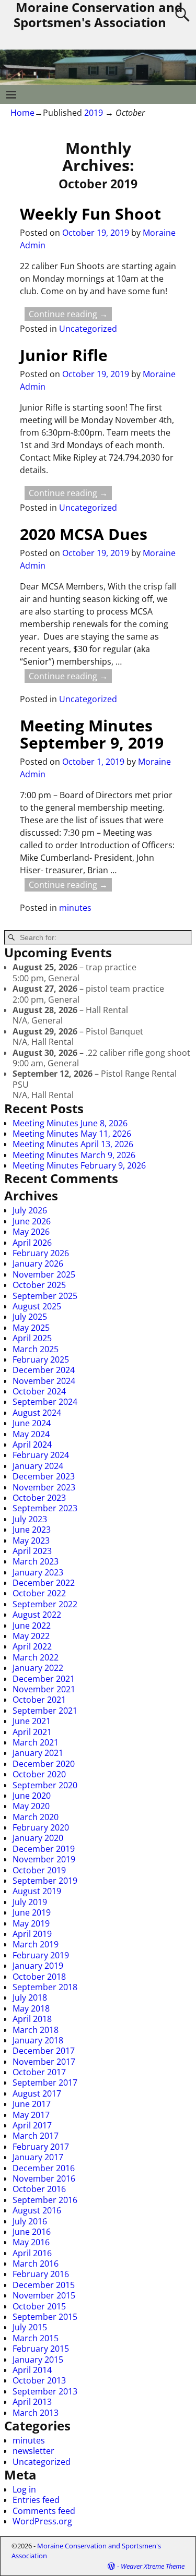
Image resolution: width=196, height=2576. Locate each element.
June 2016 (32, 2232)
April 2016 (32, 2253)
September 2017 (45, 2083)
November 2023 (44, 1487)
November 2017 (44, 2062)
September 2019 (45, 1881)
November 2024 (44, 1381)
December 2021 (44, 1679)
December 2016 (44, 2168)
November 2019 (44, 1859)
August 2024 (37, 1413)
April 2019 (32, 1934)
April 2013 (32, 2402)
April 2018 (32, 2019)
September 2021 (45, 1711)
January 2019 (38, 1966)
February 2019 (41, 1955)
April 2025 (32, 1338)
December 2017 (44, 2051)
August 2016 (37, 2210)
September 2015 (45, 2317)
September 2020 (45, 1785)
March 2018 (36, 2030)
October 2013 (39, 2380)
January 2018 (38, 2040)
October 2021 (39, 1700)
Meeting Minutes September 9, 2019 (92, 734)
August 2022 (37, 1615)
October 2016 (39, 2189)
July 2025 (30, 1317)
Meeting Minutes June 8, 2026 (70, 1123)
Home (22, 113)
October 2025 (39, 1285)
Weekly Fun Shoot (90, 214)
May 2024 (31, 1434)
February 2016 (41, 2274)
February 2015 (41, 2349)
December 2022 (44, 1583)
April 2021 (32, 1732)
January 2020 (38, 1838)
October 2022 (39, 1593)
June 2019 (32, 1912)
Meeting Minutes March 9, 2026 (74, 1155)
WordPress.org (42, 2521)
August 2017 (37, 2093)
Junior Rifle (64, 355)
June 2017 (32, 2104)
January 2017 (38, 2157)
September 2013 (45, 2391)
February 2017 (41, 2147)
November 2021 (44, 1689)
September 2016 (45, 2200)
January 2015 (38, 2360)
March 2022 (36, 1657)
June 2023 (32, 1530)
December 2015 (44, 2285)
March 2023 (36, 1561)
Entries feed (36, 2500)
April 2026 (32, 1243)
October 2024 (39, 1391)
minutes (75, 908)
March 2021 (36, 1742)
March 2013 (36, 2413)
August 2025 (37, 1306)
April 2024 (32, 1445)
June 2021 (32, 1721)
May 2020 (31, 1806)
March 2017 (36, 2136)
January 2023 (38, 1572)
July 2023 (30, 1519)
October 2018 (39, 1977)
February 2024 (41, 1455)
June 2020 (32, 1796)
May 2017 (31, 2115)
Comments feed (44, 2511)
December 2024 (44, 1370)
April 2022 (32, 1646)
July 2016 (30, 2221)
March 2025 (36, 1349)
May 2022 (31, 1636)
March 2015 (36, 2338)
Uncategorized (88, 329)
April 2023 (32, 1551)
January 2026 (38, 1263)
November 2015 (44, 2295)
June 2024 (32, 1423)
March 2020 (36, 1817)
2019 (94, 113)
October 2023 (39, 1498)
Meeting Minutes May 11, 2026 (72, 1134)
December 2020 (44, 1764)
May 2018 (31, 2008)
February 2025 (41, 1359)
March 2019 (36, 1944)
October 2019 (39, 1870)
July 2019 (30, 1902)
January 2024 (38, 1466)
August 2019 (37, 1891)
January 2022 (38, 1668)
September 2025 (45, 1296)
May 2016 (31, 2242)
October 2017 (39, 2072)
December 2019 (44, 1849)
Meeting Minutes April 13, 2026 (73, 1144)
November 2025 (44, 1274)
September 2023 (45, 1508)
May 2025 (31, 1328)
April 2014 (32, 2370)
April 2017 (32, 2125)
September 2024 (45, 1402)
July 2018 (30, 1997)
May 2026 (31, 1232)
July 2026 (30, 1210)
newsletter (33, 2451)
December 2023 (44, 1476)
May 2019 (31, 1923)
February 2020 (41, 1827)
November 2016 (44, 2178)
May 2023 (31, 1540)
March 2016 (36, 2264)
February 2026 (41, 1253)
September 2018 (45, 1987)
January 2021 (38, 1753)
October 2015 (39, 2306)
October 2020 (39, 1774)
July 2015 (30, 2327)
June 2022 (32, 1626)
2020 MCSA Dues (84, 534)
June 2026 (32, 1221)
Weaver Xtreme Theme (153, 2566)
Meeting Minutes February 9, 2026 (79, 1165)
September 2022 (45, 1604)
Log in (24, 2489)
